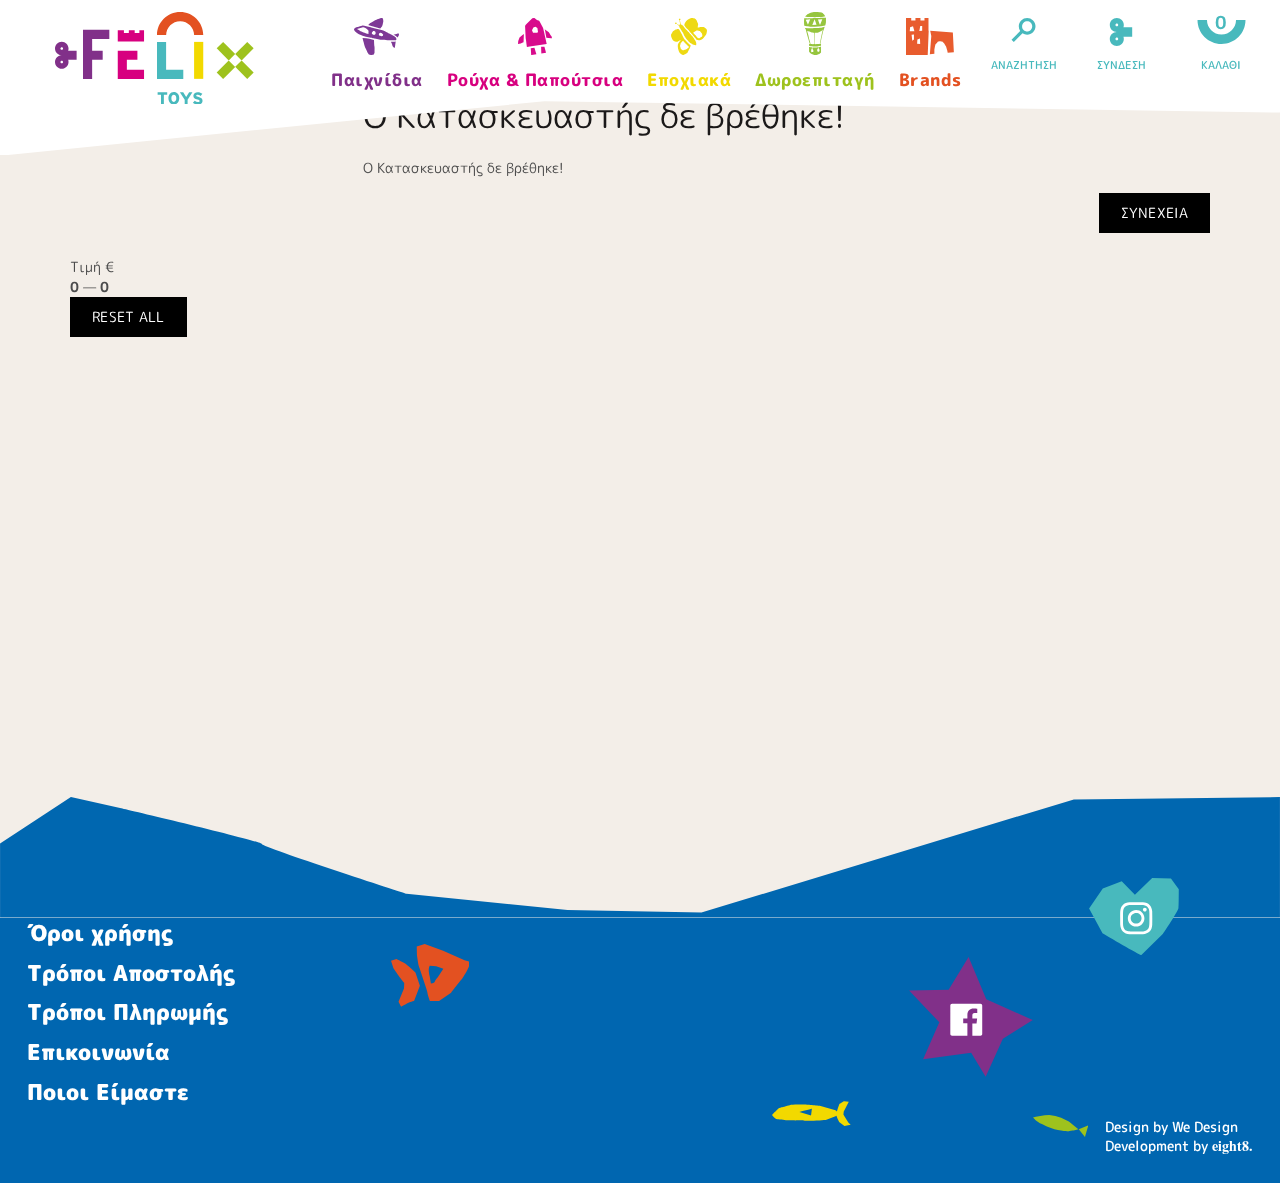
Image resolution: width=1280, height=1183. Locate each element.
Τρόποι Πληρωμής (127, 1011)
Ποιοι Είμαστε (107, 1091)
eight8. (1232, 1145)
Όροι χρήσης (100, 932)
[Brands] (930, 43)
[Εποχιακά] (689, 43)
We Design (1205, 1126)
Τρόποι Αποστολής (131, 972)
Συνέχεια (1154, 212)
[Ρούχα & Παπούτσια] (535, 43)
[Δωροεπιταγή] (815, 37)
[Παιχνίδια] (377, 43)
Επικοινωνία (98, 1051)
